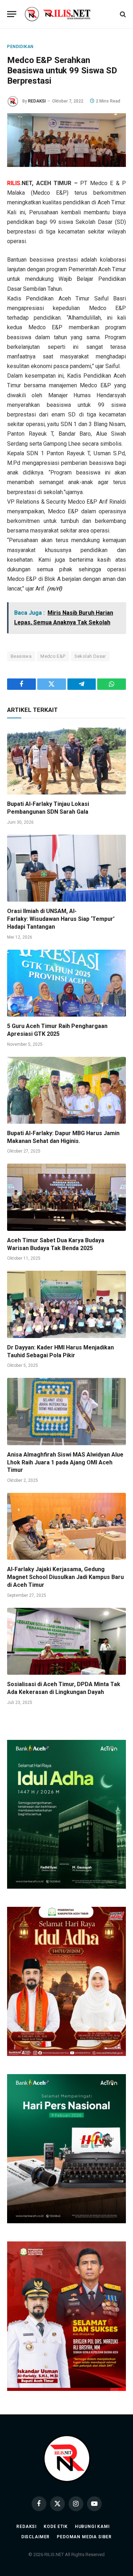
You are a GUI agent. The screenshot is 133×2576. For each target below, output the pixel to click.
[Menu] (12, 14)
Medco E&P (53, 656)
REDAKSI (37, 101)
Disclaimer (35, 2537)
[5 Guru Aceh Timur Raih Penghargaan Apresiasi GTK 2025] (66, 983)
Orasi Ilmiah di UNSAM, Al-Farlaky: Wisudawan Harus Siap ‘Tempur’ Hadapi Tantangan (61, 919)
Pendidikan (20, 47)
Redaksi (26, 2527)
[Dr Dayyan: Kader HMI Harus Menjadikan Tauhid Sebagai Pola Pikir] (66, 1304)
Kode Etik (56, 2527)
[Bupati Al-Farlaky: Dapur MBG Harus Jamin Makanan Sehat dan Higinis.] (66, 1090)
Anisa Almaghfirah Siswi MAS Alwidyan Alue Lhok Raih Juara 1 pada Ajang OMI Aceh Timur (65, 1462)
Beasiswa (21, 656)
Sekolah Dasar (90, 656)
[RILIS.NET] (66, 14)
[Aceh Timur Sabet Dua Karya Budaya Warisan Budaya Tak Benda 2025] (66, 1197)
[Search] (122, 14)
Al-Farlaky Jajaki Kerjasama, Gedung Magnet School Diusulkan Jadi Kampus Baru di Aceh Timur (65, 1577)
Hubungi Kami (92, 2527)
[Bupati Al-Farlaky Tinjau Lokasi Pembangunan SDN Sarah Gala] (66, 761)
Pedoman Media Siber (84, 2537)
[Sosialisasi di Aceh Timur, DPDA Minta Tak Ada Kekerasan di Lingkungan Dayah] (66, 1641)
